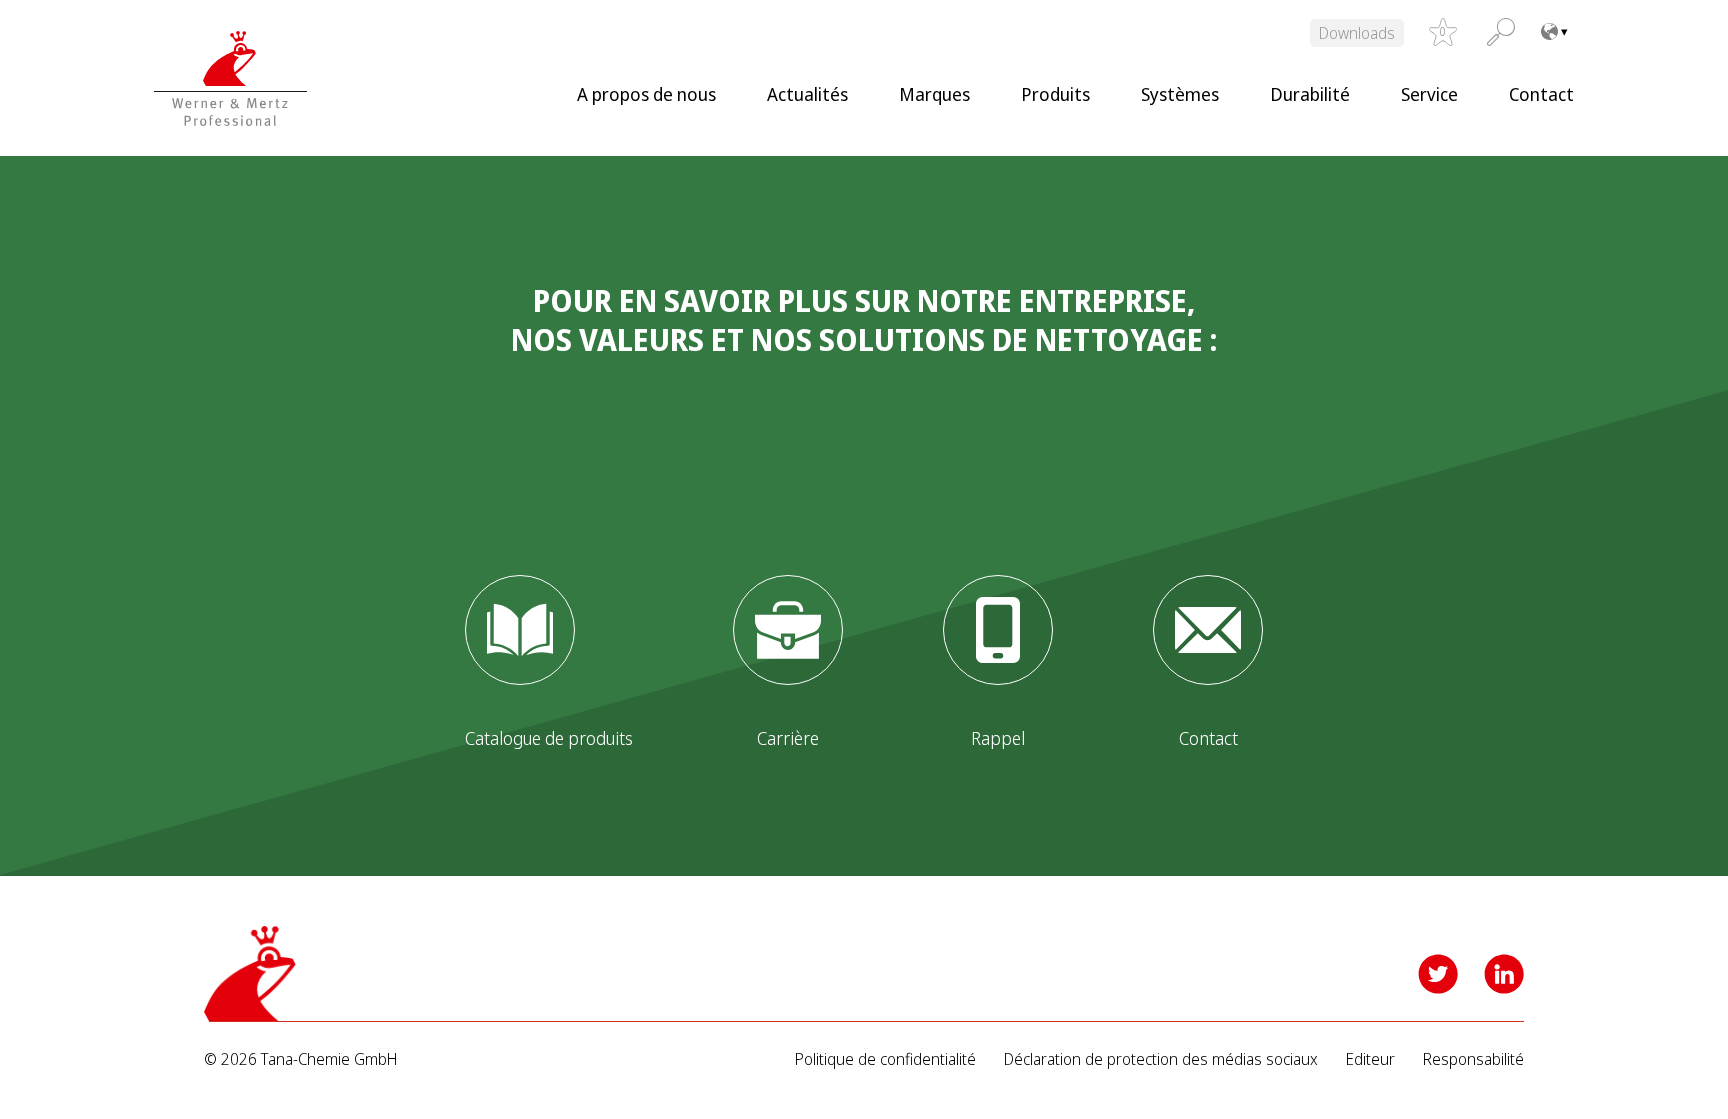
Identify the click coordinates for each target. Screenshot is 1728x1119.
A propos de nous (646, 94)
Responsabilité (1473, 1059)
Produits (1055, 94)
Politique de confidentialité (885, 1059)
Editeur (1370, 1059)
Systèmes (1180, 94)
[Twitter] (1438, 974)
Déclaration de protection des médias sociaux (1161, 1059)
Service (1429, 94)
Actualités (807, 94)
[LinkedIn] (1504, 974)
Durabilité (1310, 94)
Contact (1541, 94)
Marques (934, 94)
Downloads (1357, 33)
